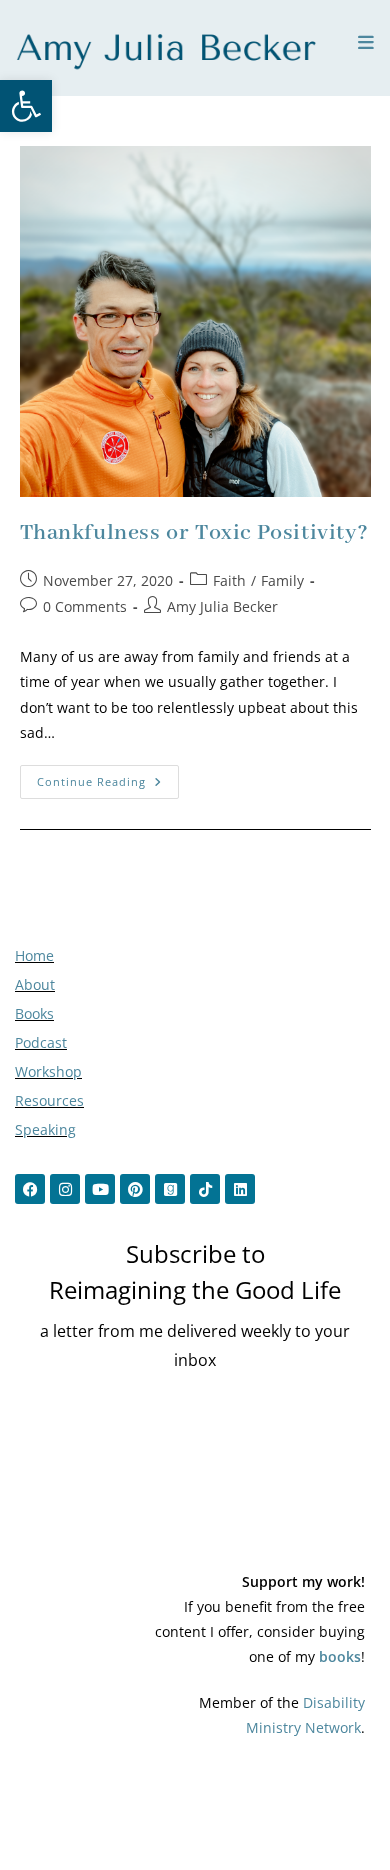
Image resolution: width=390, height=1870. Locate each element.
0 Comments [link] (85, 606)
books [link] (340, 1656)
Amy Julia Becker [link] (222, 606)
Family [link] (282, 580)
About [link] (35, 984)
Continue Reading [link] (108, 777)
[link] (26, 106)
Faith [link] (229, 580)
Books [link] (34, 1013)
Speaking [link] (45, 1129)
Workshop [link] (48, 1071)
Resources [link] (49, 1100)
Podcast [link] (41, 1042)
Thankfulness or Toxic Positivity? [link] (194, 533)
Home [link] (34, 955)
